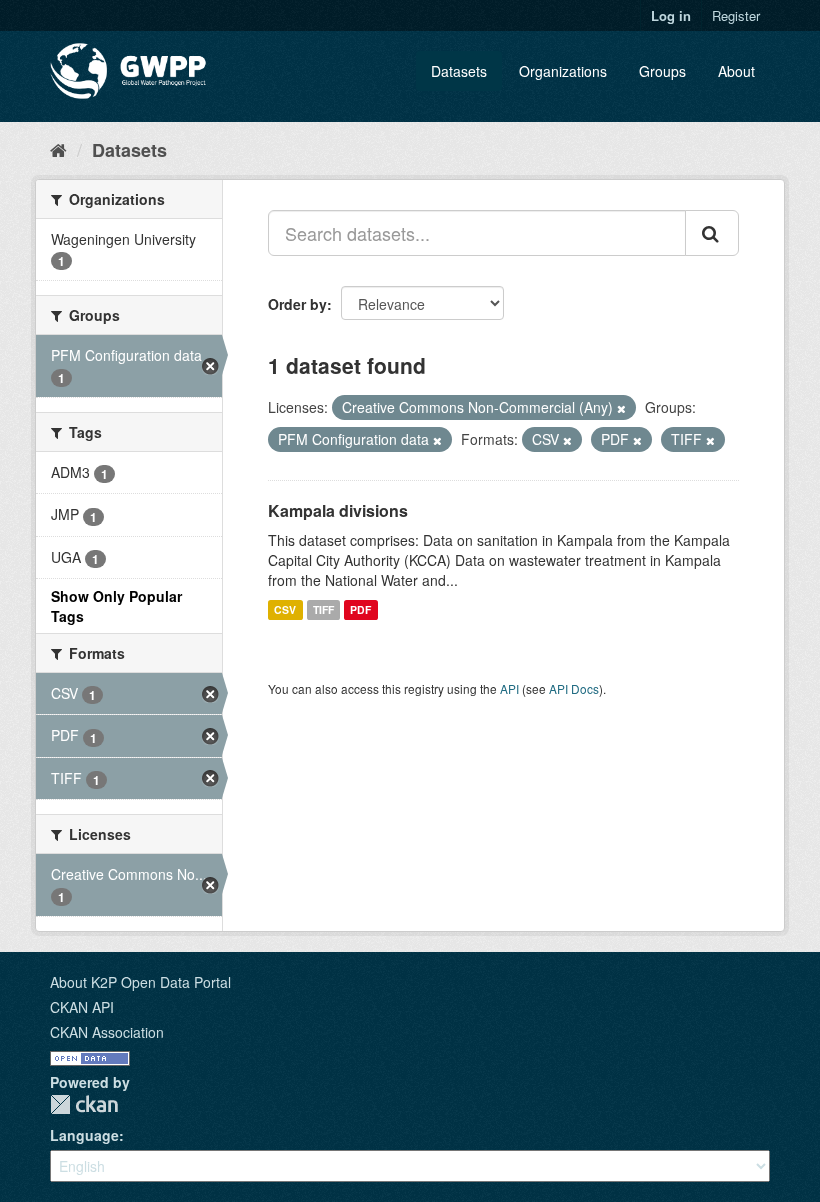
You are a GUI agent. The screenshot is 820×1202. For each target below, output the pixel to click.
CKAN (84, 1104)
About (736, 71)
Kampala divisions (338, 510)
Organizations (563, 71)
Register (736, 15)
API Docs (574, 688)
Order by (297, 304)
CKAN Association (107, 1032)
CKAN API (82, 1007)
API (509, 688)
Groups (662, 71)
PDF (360, 609)
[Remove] (621, 408)
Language (84, 1135)
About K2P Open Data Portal (140, 982)
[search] (712, 233)
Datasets (459, 71)
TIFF (323, 609)
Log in (671, 15)
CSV (285, 609)
